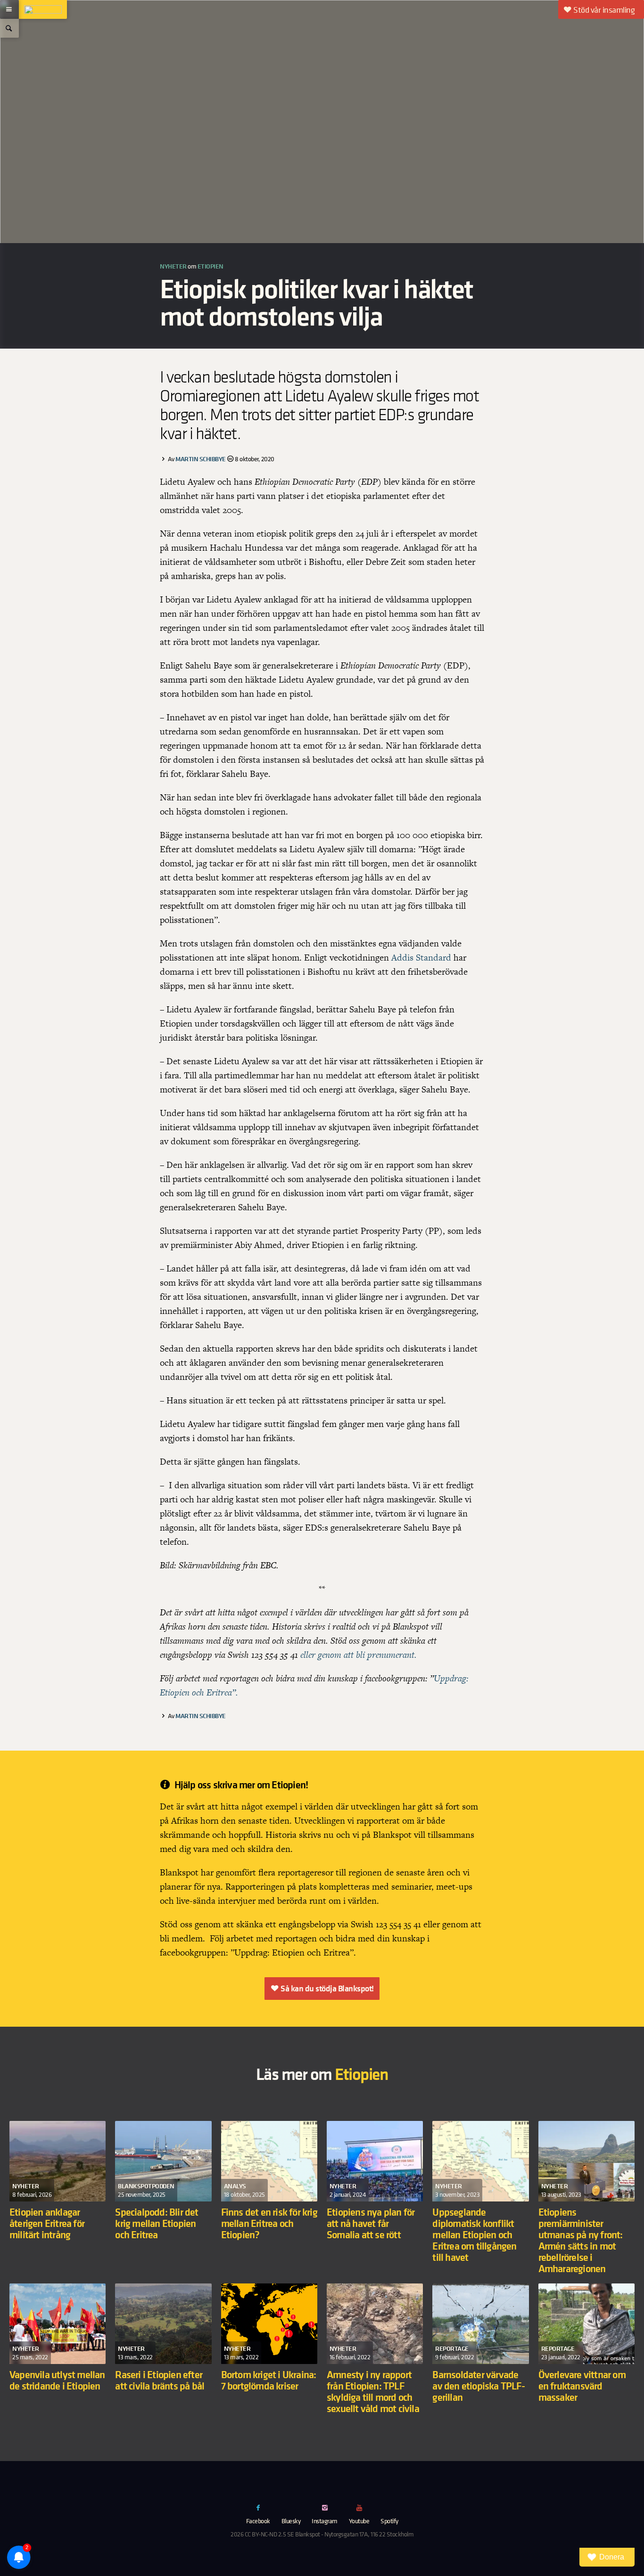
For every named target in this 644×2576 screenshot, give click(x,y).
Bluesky (291, 2521)
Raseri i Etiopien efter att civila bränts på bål (161, 2380)
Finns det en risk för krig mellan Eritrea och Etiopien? (269, 2223)
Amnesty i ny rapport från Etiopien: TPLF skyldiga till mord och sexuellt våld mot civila (373, 2391)
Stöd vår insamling (604, 10)
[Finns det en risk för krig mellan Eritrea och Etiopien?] (269, 2199)
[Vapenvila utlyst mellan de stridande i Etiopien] (58, 2361)
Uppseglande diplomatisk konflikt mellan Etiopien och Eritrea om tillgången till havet (474, 2234)
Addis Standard (422, 958)
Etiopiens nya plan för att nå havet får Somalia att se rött (371, 2223)
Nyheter (173, 266)
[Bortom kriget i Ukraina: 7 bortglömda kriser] (269, 2361)
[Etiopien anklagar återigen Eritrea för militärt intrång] (58, 2199)
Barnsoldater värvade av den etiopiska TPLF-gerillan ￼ (478, 2385)
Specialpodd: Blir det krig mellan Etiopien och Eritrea (157, 2223)
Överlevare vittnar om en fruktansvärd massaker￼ (582, 2385)
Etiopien (211, 266)
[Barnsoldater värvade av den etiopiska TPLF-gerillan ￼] (480, 2361)
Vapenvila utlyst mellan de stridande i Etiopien (57, 2380)
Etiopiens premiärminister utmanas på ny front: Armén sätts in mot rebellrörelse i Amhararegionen (581, 2240)
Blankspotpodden (146, 2186)
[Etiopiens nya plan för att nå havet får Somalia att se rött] (375, 2199)
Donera (612, 2557)
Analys (235, 2186)
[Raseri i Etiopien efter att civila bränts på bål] (163, 2361)
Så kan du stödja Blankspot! (327, 1989)
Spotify (389, 2521)
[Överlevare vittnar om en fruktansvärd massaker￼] (586, 2361)
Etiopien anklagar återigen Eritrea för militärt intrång (47, 2223)
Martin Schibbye (201, 459)
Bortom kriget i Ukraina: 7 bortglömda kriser (269, 2380)
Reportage (452, 2348)
